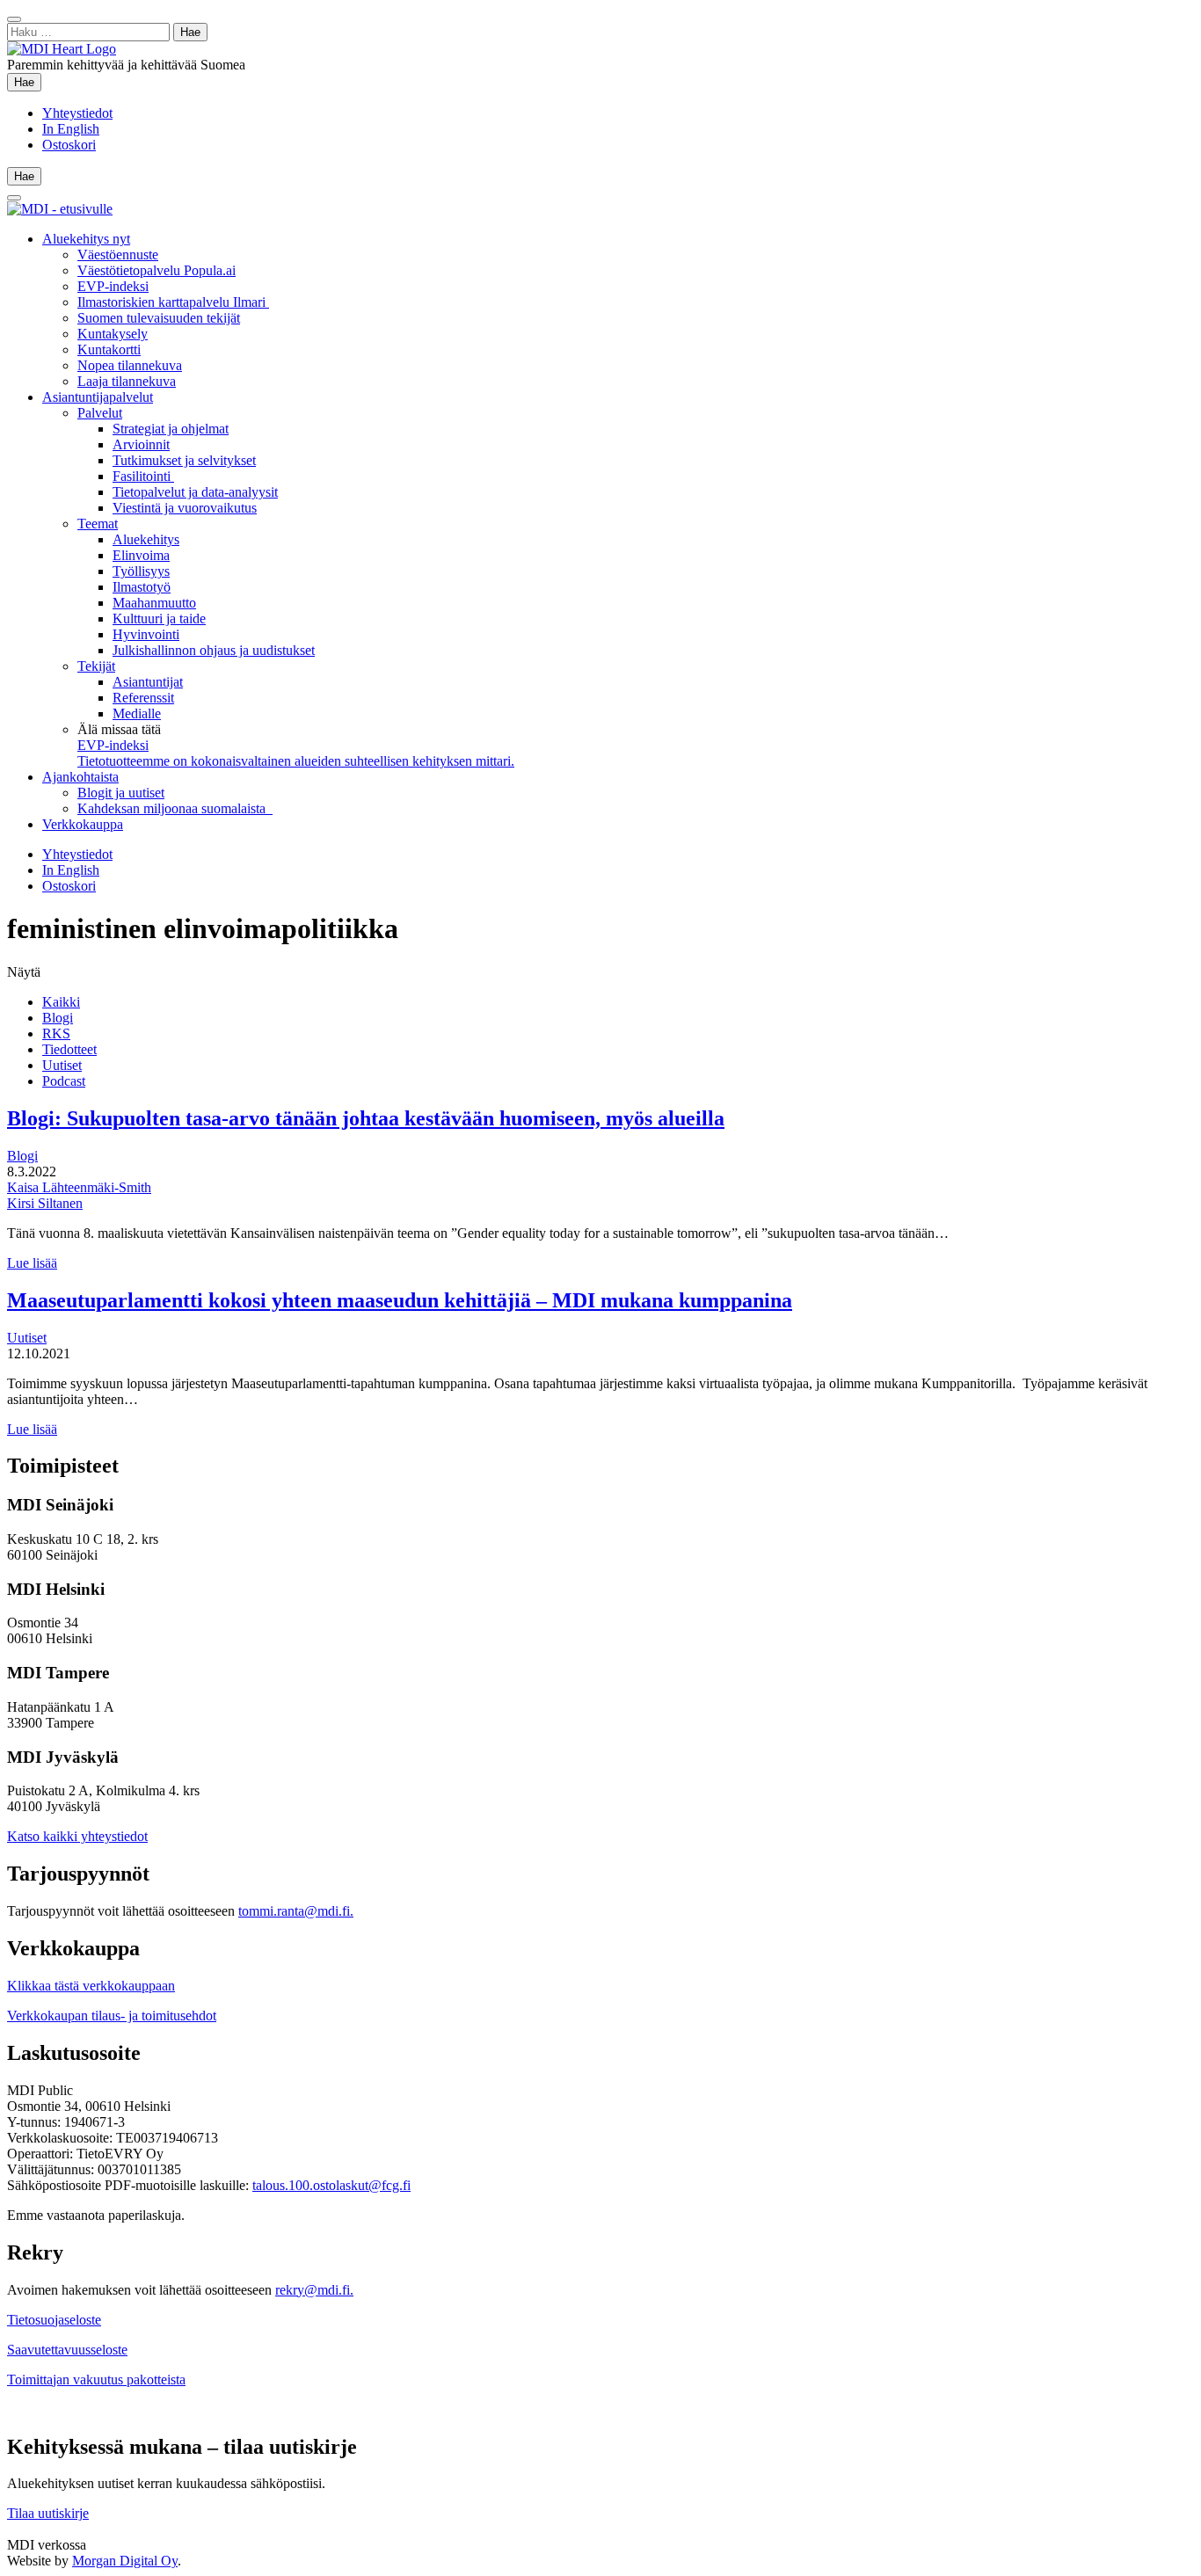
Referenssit (143, 698)
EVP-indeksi (113, 286)
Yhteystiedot (77, 113)
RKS (56, 1033)
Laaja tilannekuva (127, 381)
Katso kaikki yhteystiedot (77, 1836)
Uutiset (62, 1065)
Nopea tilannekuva (130, 365)
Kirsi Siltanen (45, 1203)
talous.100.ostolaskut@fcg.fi (331, 2185)
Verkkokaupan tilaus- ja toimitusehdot (112, 2016)
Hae (28, 82)
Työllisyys (141, 571)
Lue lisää (32, 1263)
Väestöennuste (118, 255)
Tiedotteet (69, 1049)
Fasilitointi (143, 476)
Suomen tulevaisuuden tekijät (159, 318)
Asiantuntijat (148, 682)
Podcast (64, 1081)
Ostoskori (69, 145)
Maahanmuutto (154, 603)
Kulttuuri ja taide (159, 619)
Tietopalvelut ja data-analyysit (195, 492)
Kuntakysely (113, 334)
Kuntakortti (109, 349)
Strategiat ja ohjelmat (171, 429)
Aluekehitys (146, 539)
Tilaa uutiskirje (48, 2513)
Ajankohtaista (80, 777)
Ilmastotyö (142, 587)
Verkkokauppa (83, 824)
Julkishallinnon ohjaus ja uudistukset (214, 650)
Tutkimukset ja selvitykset (184, 460)
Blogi (58, 1018)
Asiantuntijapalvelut (98, 397)
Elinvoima (141, 555)
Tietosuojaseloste (54, 2320)
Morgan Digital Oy (125, 2561)
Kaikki (61, 1002)
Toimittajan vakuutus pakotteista (96, 2380)
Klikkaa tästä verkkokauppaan (91, 1986)
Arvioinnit (141, 444)
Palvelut (100, 413)
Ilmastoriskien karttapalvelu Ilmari (173, 302)
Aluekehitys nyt (86, 239)
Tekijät (96, 666)
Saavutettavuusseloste (67, 2350)
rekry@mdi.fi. (314, 2290)
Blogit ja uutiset (121, 793)
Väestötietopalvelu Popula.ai (156, 270)
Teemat (98, 524)
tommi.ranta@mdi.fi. (296, 1911)
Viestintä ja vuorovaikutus (185, 508)
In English (71, 129)
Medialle (137, 713)
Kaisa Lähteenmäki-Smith (79, 1187)
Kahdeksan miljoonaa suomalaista (175, 808)
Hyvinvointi (146, 634)
